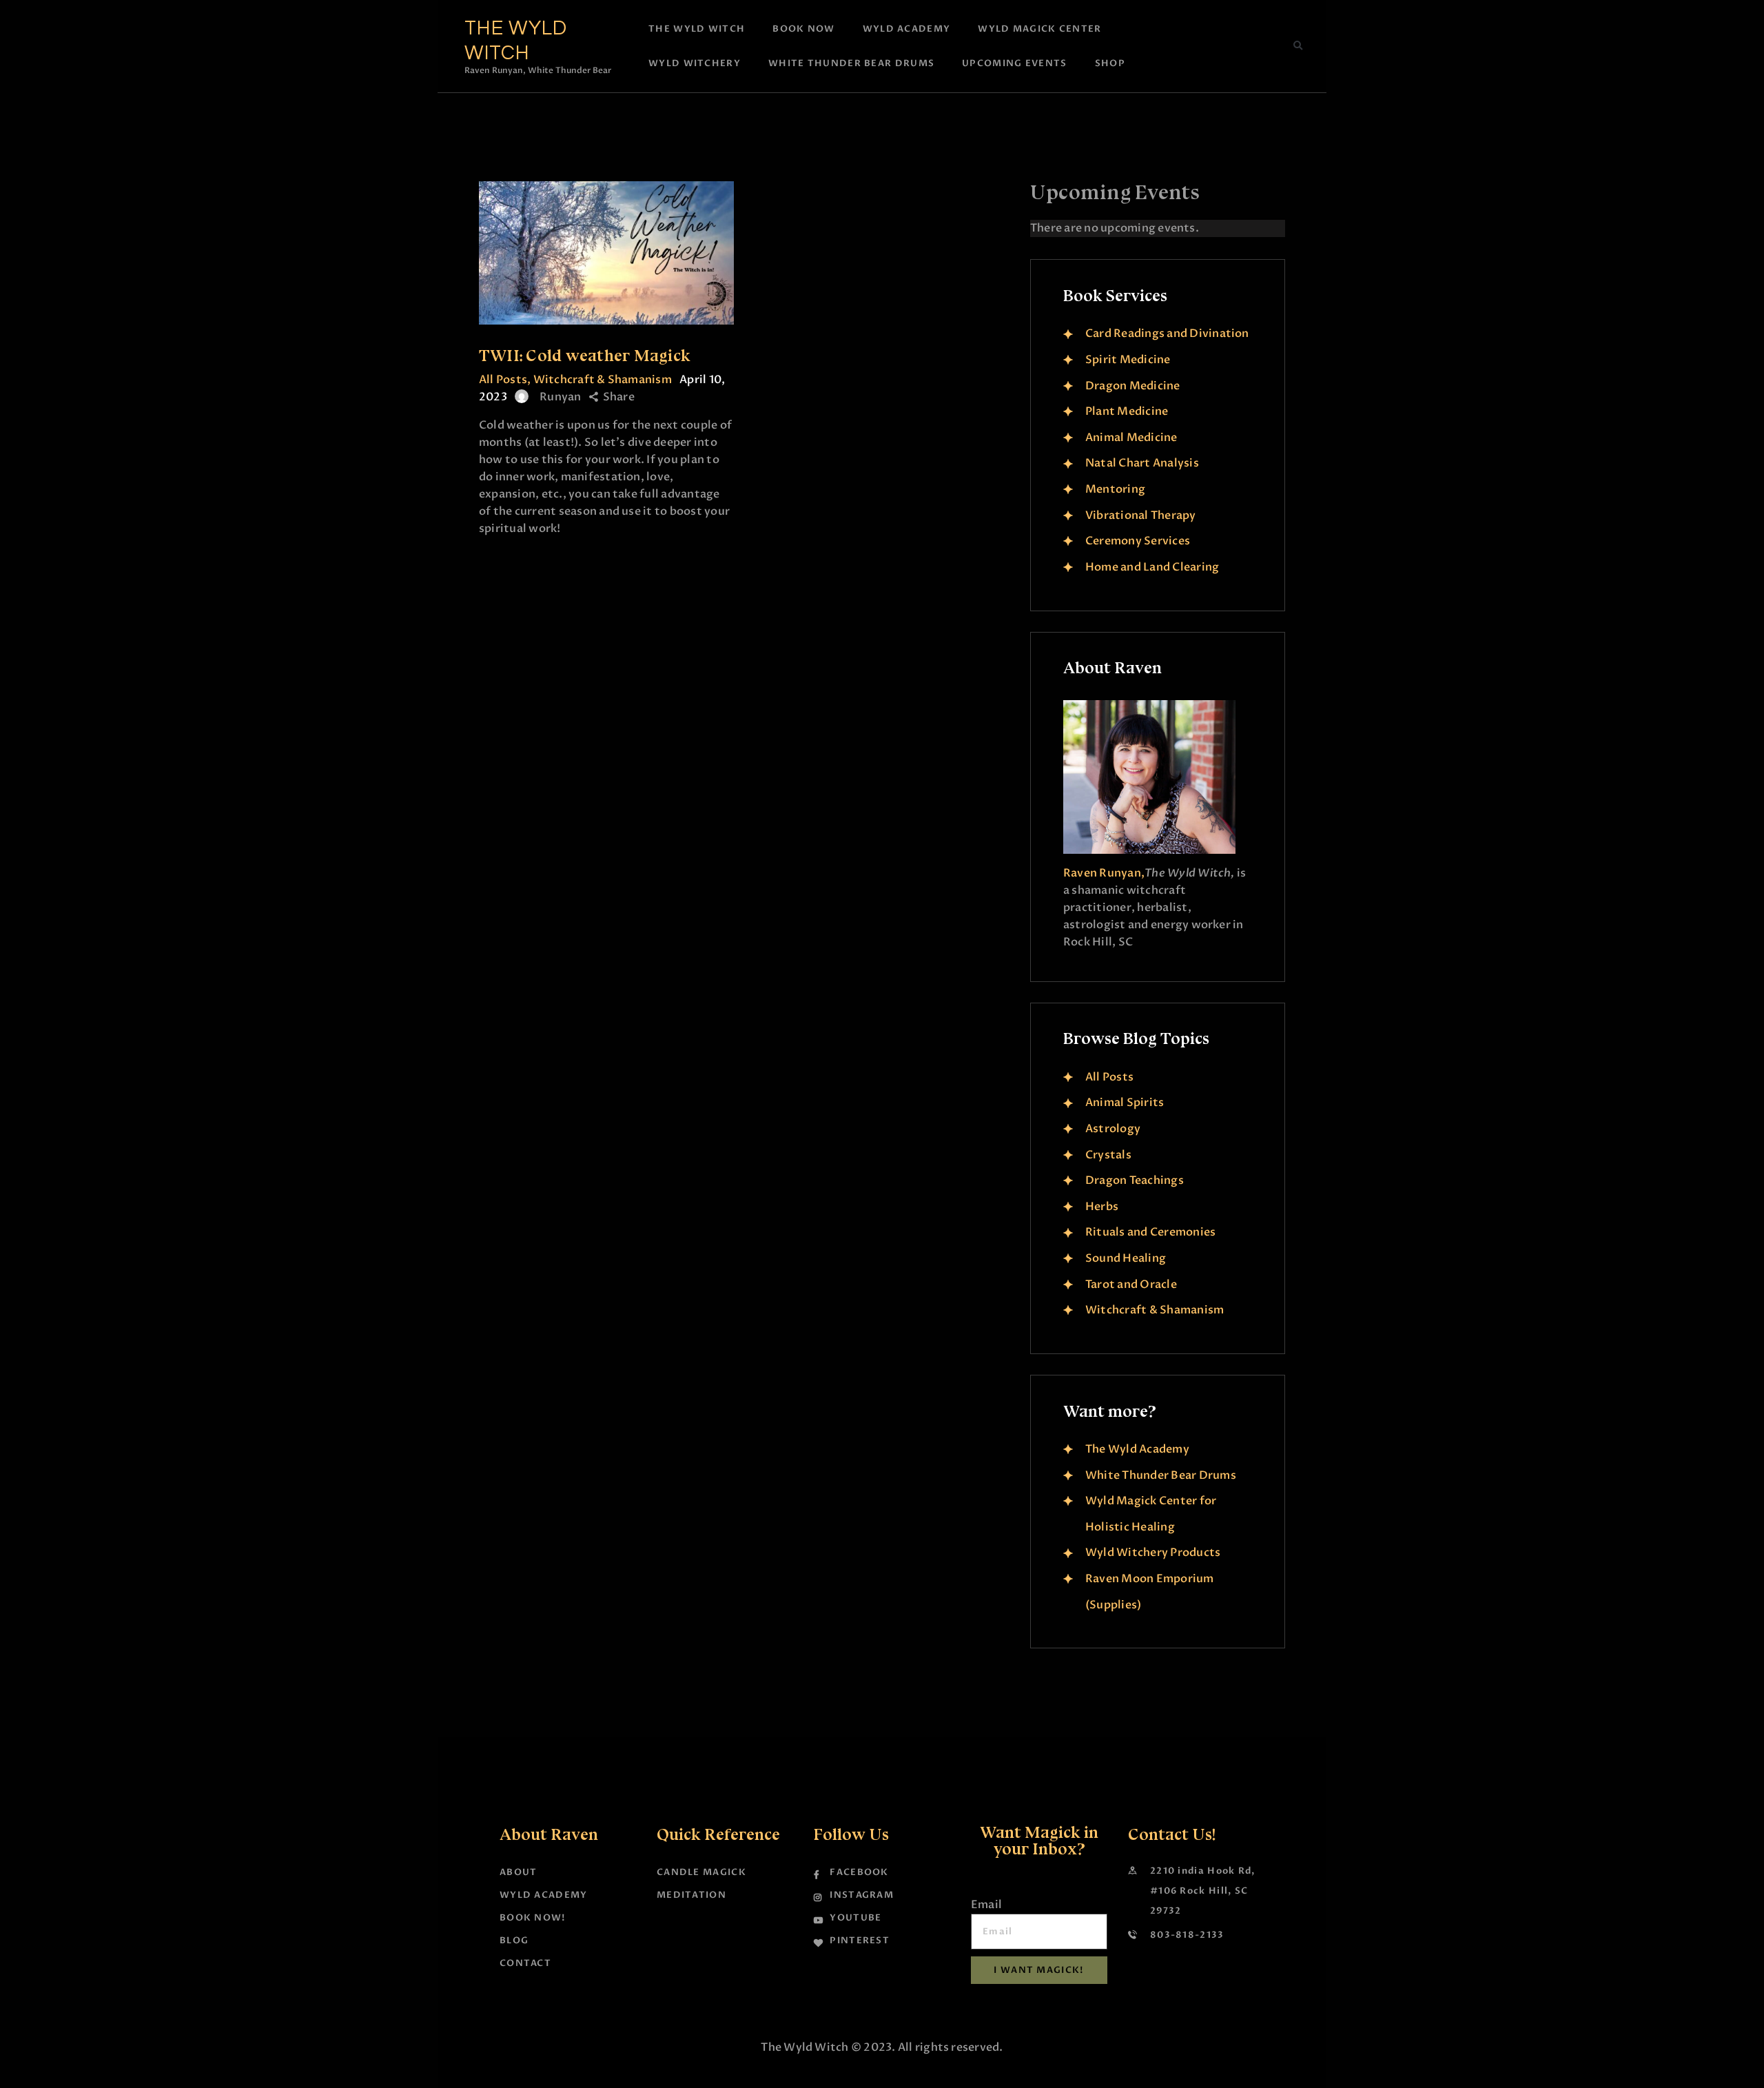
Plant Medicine (1127, 411)
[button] (1298, 46)
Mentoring (1115, 489)
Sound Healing (1126, 1258)
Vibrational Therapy (1141, 515)
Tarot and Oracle (1131, 1284)
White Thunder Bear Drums (1161, 1475)
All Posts (503, 380)
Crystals (1108, 1155)
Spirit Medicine (1128, 360)
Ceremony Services (1138, 541)
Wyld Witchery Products (1153, 1553)
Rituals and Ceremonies (1150, 1232)
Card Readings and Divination (1167, 334)
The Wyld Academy (1137, 1449)
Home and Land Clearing (1152, 567)
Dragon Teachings (1135, 1180)
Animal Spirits (1125, 1103)
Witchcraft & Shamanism (603, 380)
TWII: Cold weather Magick (585, 355)
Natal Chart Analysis (1142, 463)
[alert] (1158, 228)
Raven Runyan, (1104, 873)
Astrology (1113, 1129)
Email (986, 1905)
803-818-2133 (1187, 1935)
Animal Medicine (1131, 438)
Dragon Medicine (1133, 386)
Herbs (1102, 1207)
